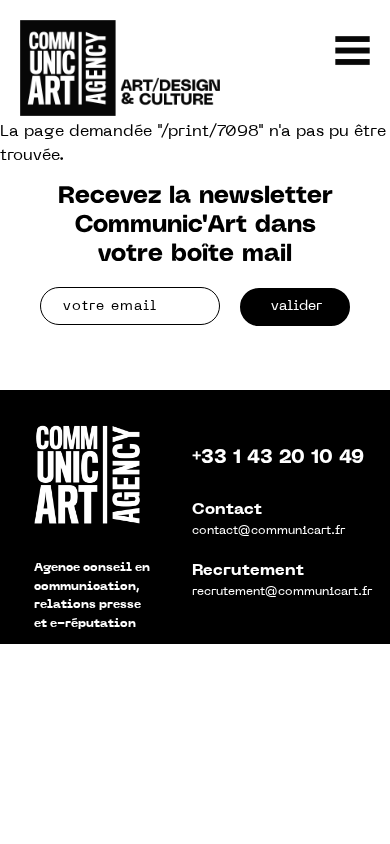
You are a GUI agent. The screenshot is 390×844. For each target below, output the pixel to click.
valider (296, 306)
